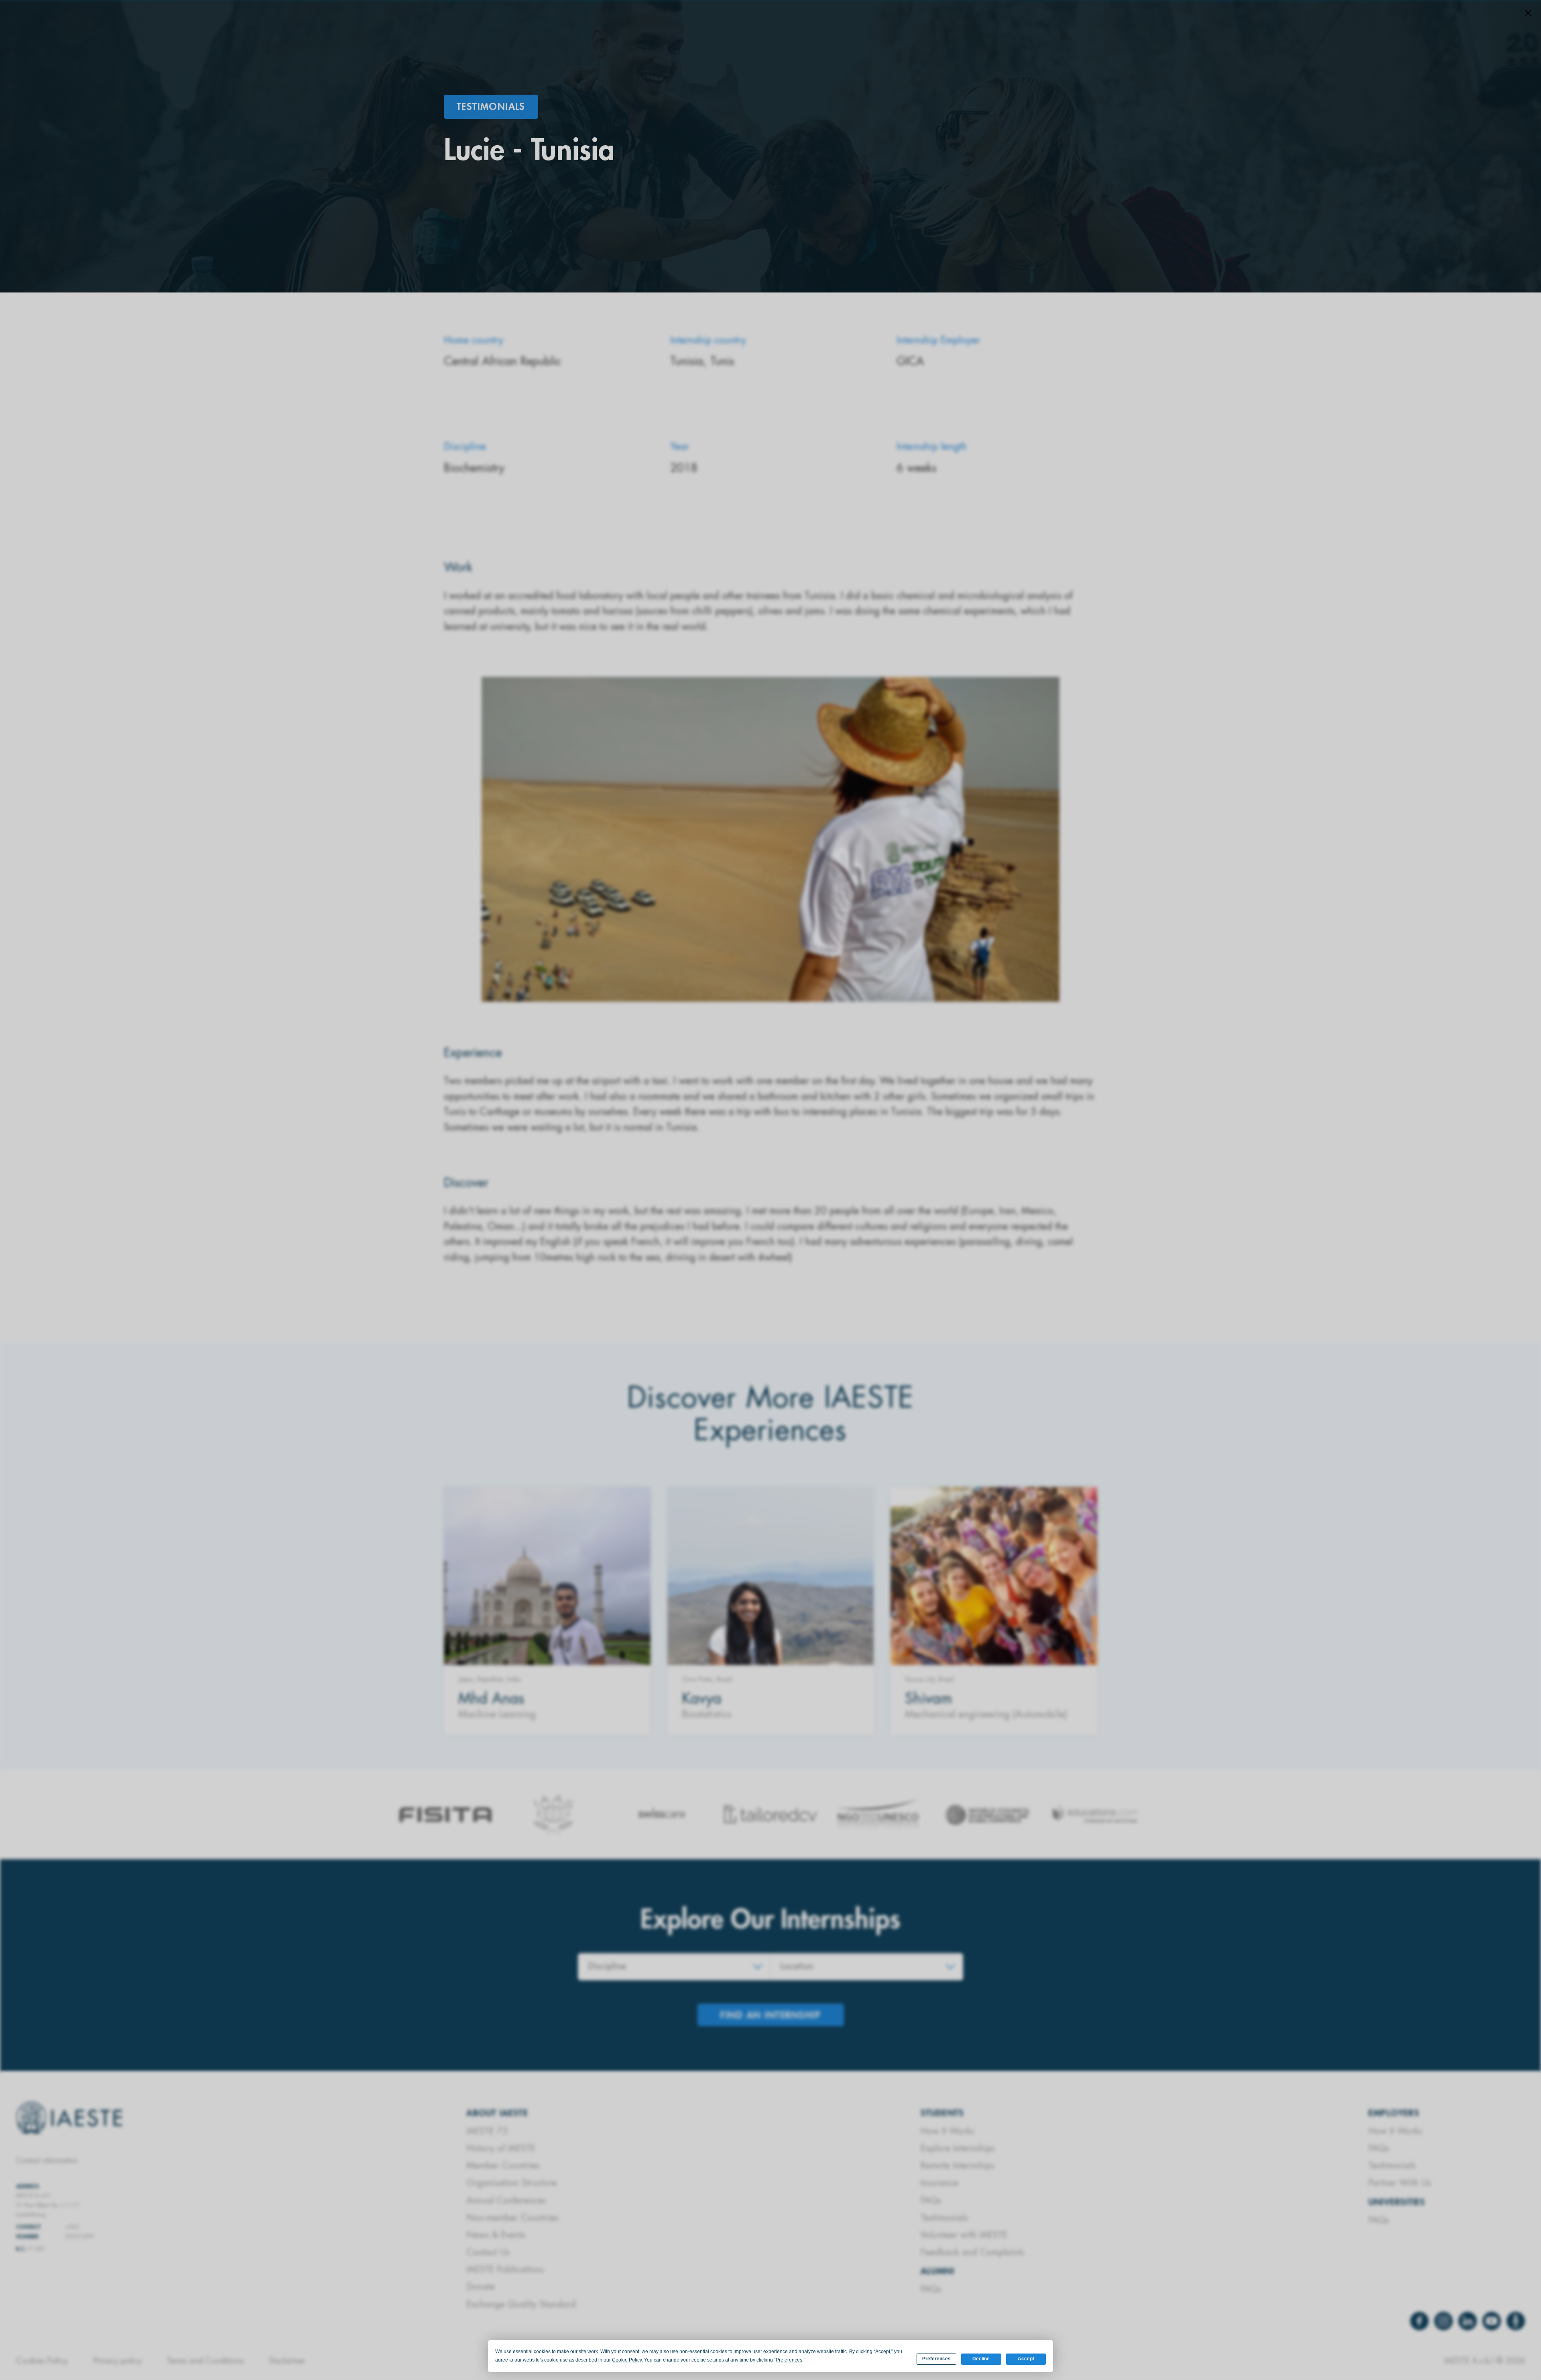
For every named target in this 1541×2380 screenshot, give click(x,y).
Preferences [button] (789, 2360)
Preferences (936, 2359)
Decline (981, 2359)
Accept (1026, 2359)
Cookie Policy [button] (627, 2360)
